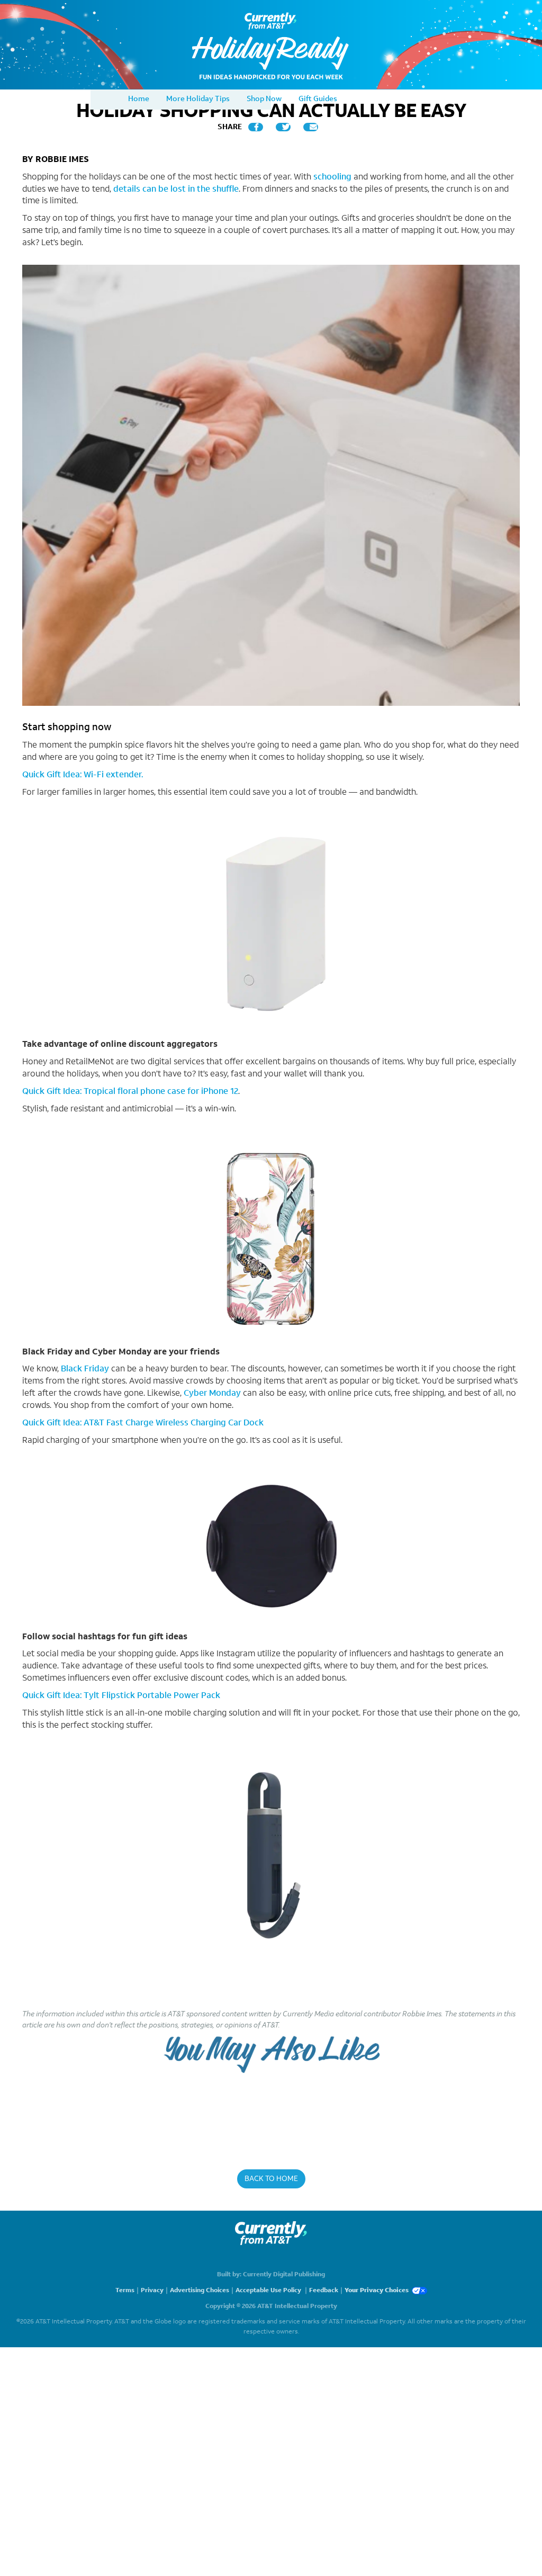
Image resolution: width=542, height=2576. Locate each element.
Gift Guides (318, 99)
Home (139, 99)
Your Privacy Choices (377, 2290)
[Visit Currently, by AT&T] (271, 2233)
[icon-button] (256, 127)
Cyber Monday (212, 1393)
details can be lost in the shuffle (176, 189)
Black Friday (85, 1368)
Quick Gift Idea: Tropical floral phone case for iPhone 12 (130, 1091)
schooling (332, 177)
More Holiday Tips (198, 99)
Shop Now (264, 99)
